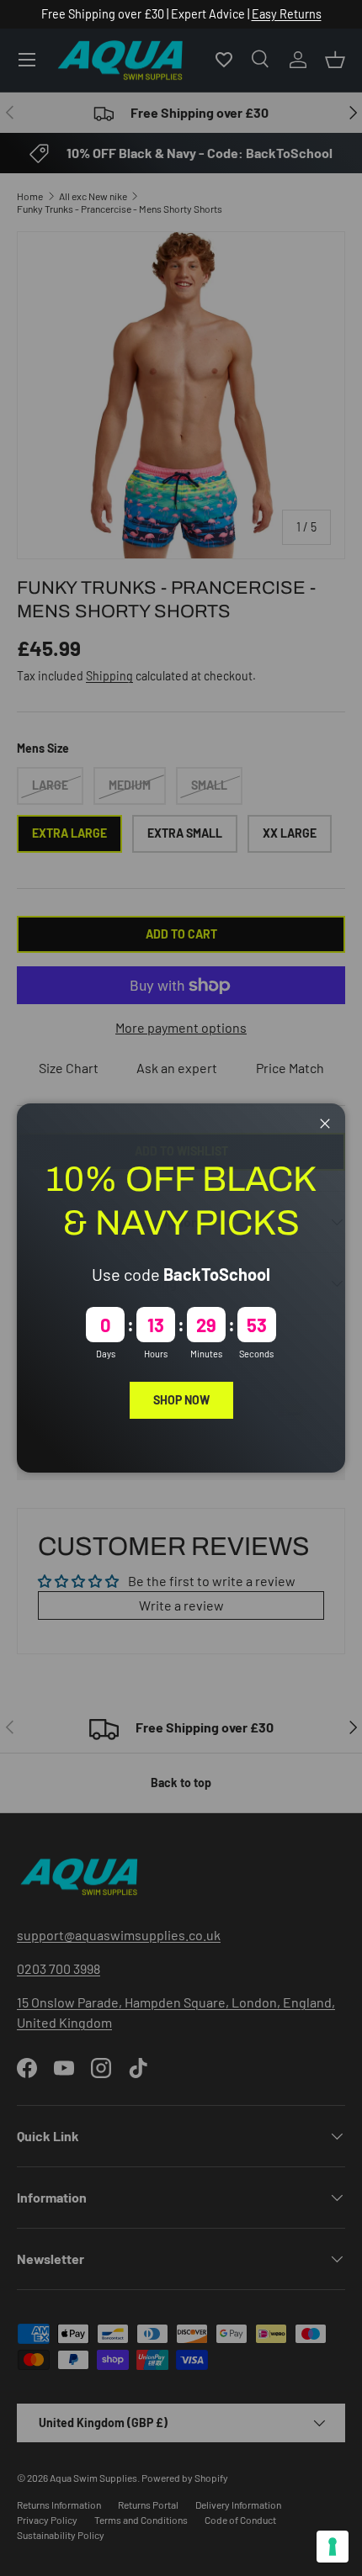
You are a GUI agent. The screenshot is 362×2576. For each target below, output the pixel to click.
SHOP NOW (181, 1400)
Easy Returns (287, 14)
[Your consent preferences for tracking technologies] (333, 2547)
